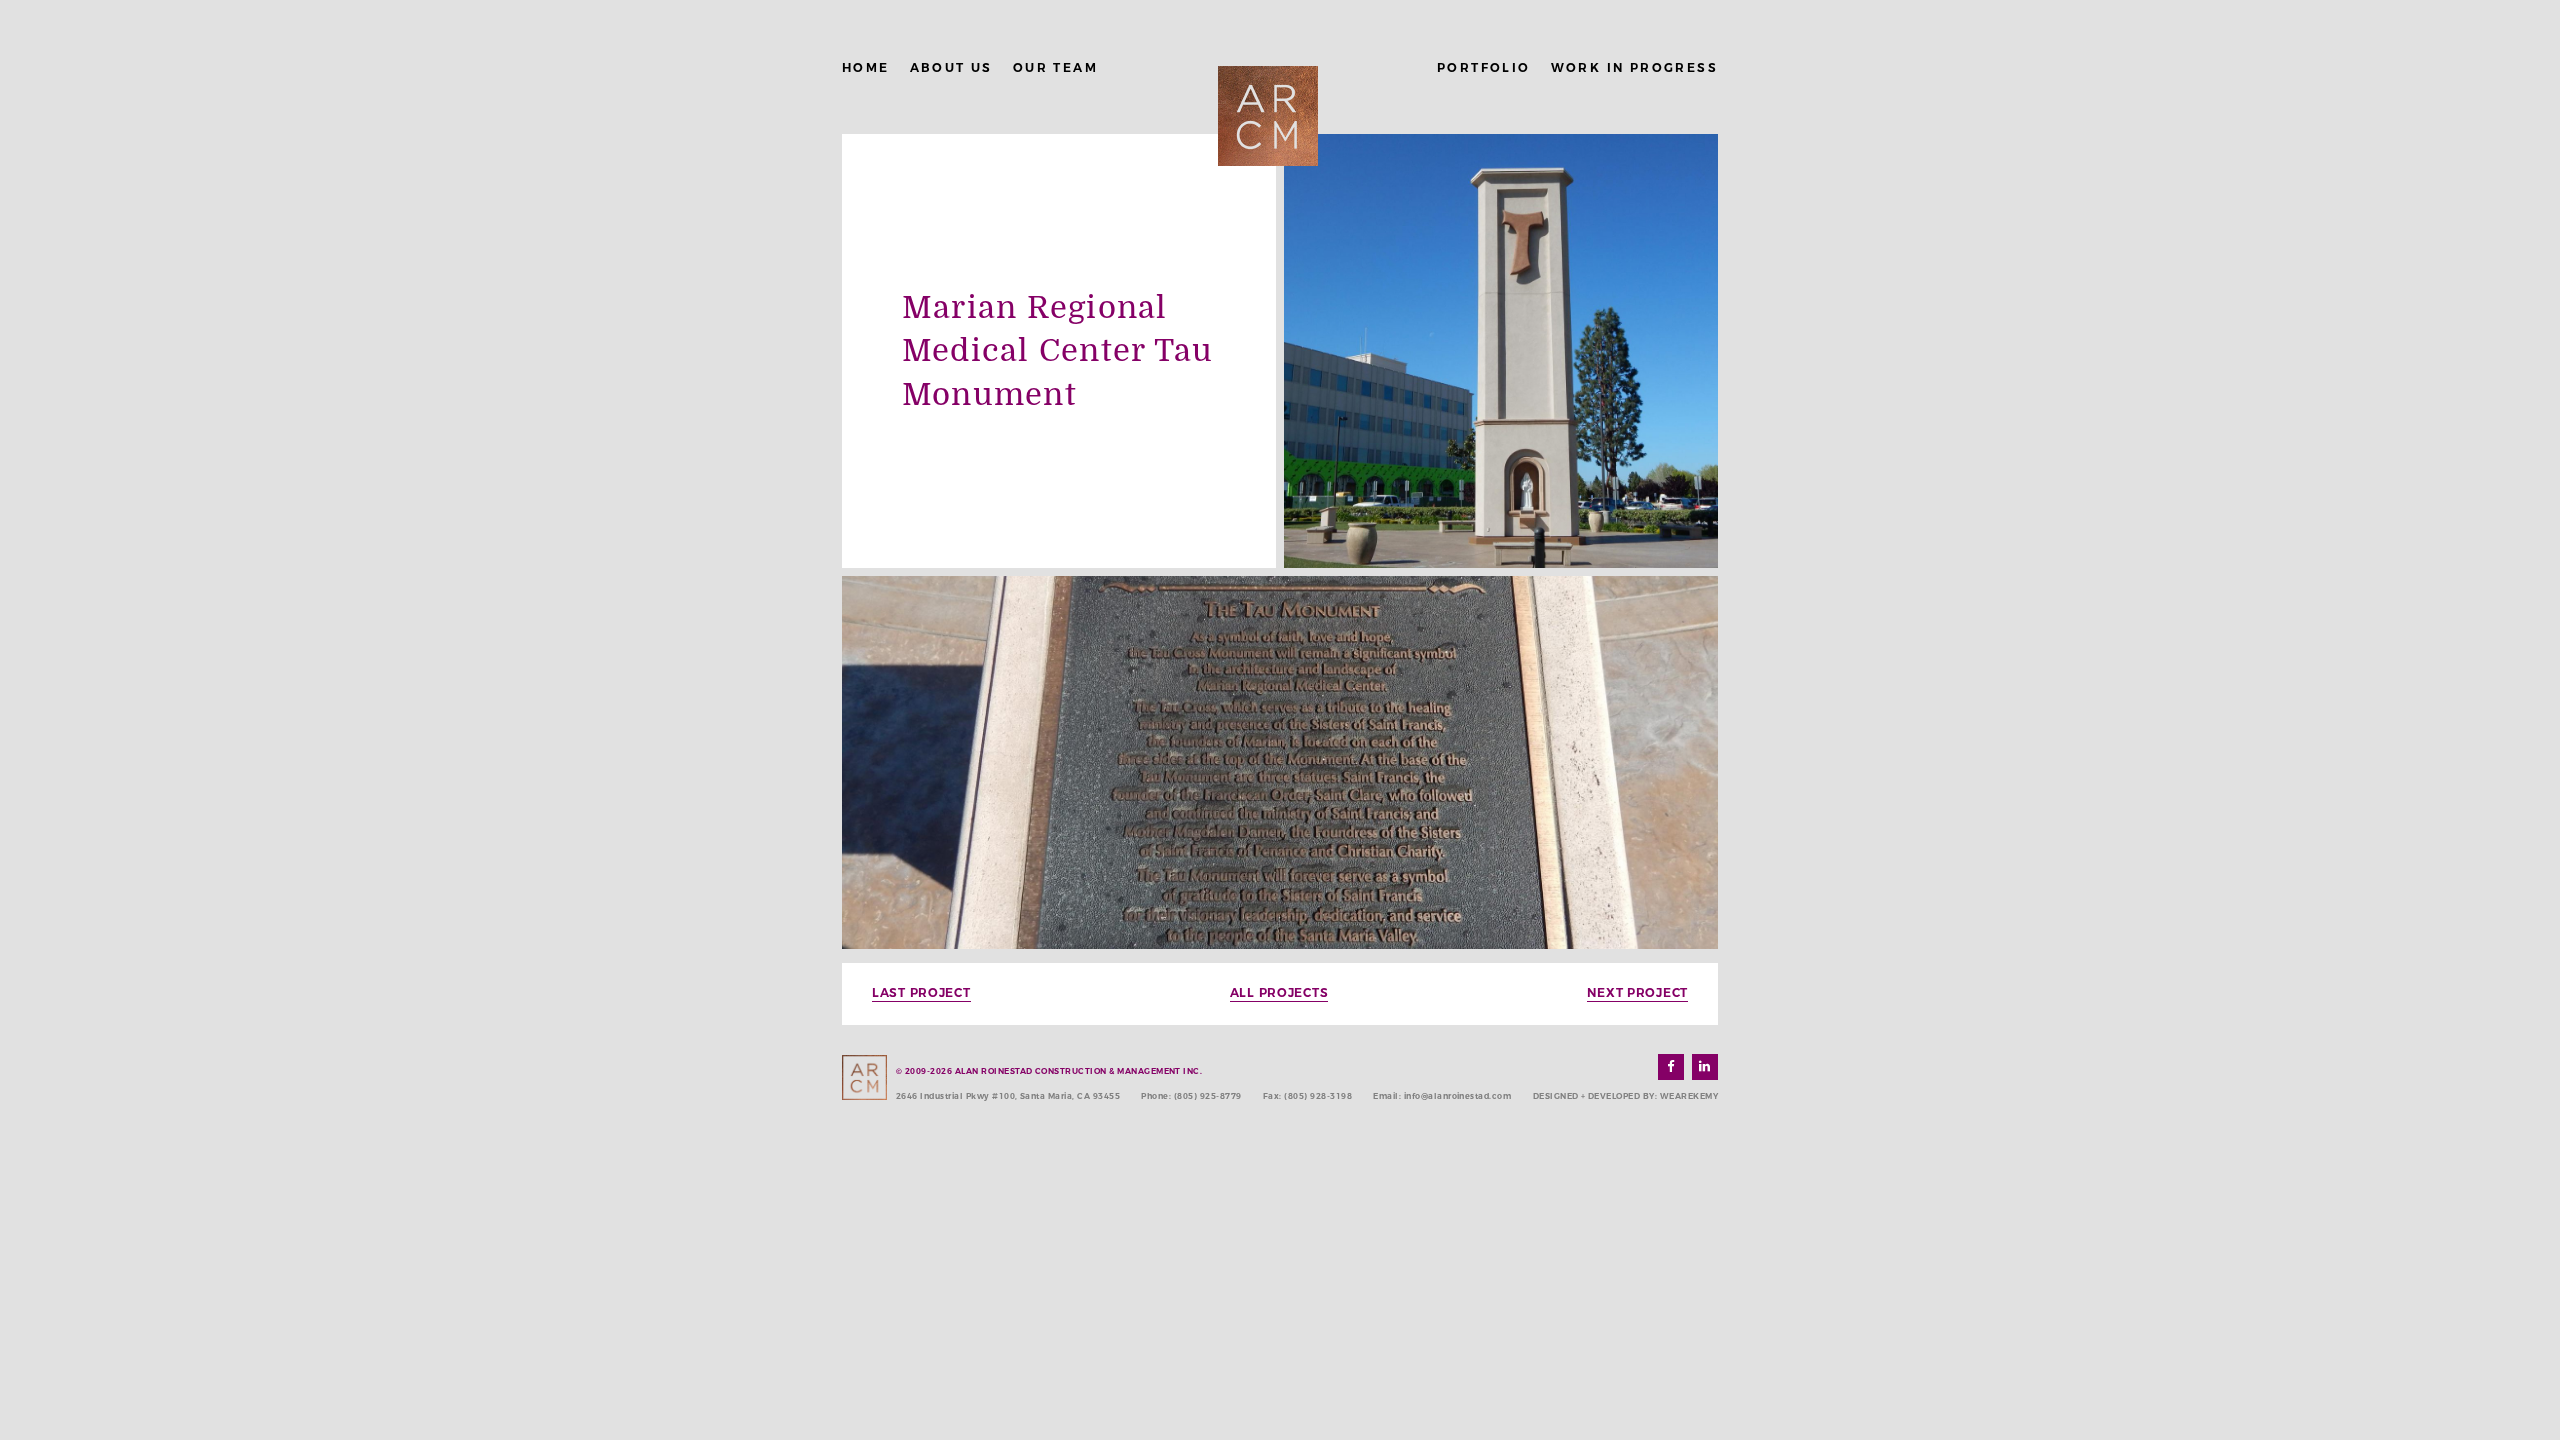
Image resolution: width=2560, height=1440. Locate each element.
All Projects (1279, 992)
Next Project (1637, 992)
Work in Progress (1634, 67)
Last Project (921, 992)
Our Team (1055, 67)
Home (866, 67)
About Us (951, 67)
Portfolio (1484, 67)
